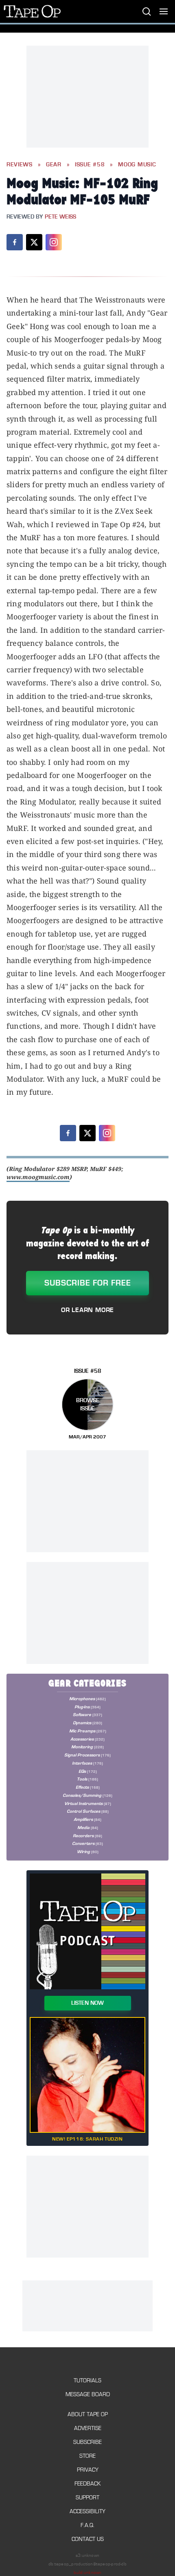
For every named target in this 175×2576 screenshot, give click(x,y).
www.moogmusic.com (38, 1177)
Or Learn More (87, 1310)
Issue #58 (90, 165)
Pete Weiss (60, 217)
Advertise (88, 2428)
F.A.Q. (87, 2525)
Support (87, 2498)
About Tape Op (88, 2414)
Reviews (20, 165)
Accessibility (87, 2511)
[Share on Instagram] (54, 242)
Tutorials (87, 2380)
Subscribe (87, 2442)
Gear (54, 165)
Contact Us (88, 2539)
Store (87, 2456)
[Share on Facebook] (15, 242)
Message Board (88, 2394)
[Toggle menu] (164, 11)
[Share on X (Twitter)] (34, 242)
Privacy (88, 2470)
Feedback (87, 2484)
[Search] (147, 11)
